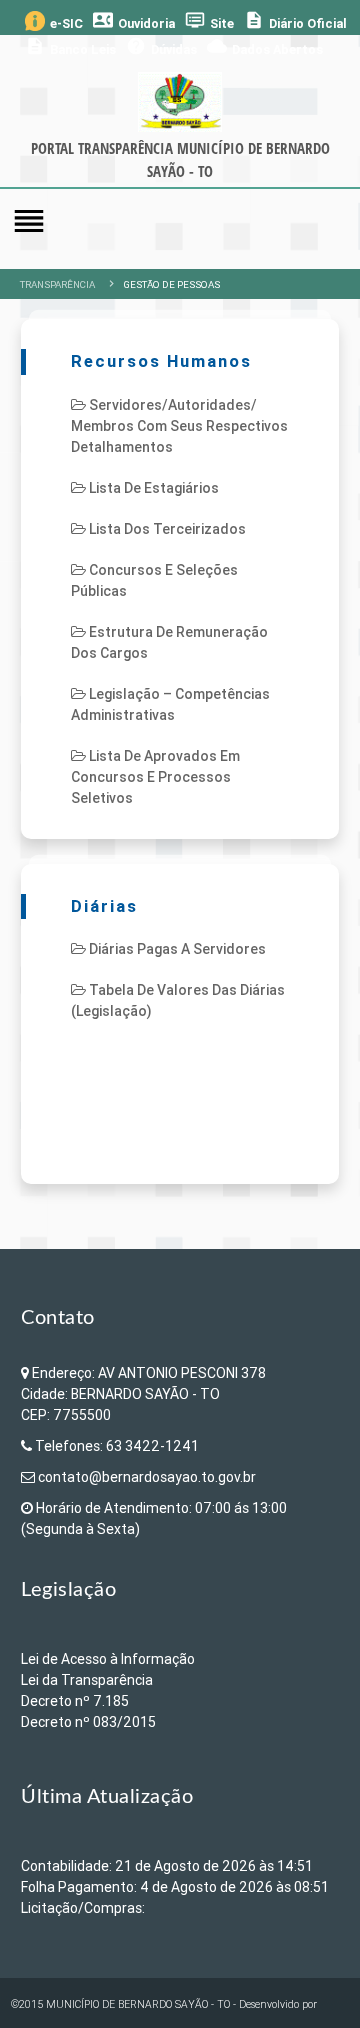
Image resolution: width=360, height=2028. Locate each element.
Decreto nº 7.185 (75, 1701)
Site (209, 21)
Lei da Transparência (87, 1680)
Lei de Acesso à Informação (108, 1659)
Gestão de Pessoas (171, 284)
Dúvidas (161, 47)
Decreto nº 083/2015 (88, 1722)
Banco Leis (70, 47)
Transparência (57, 284)
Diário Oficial (295, 21)
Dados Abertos (265, 47)
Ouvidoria (134, 21)
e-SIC (66, 23)
